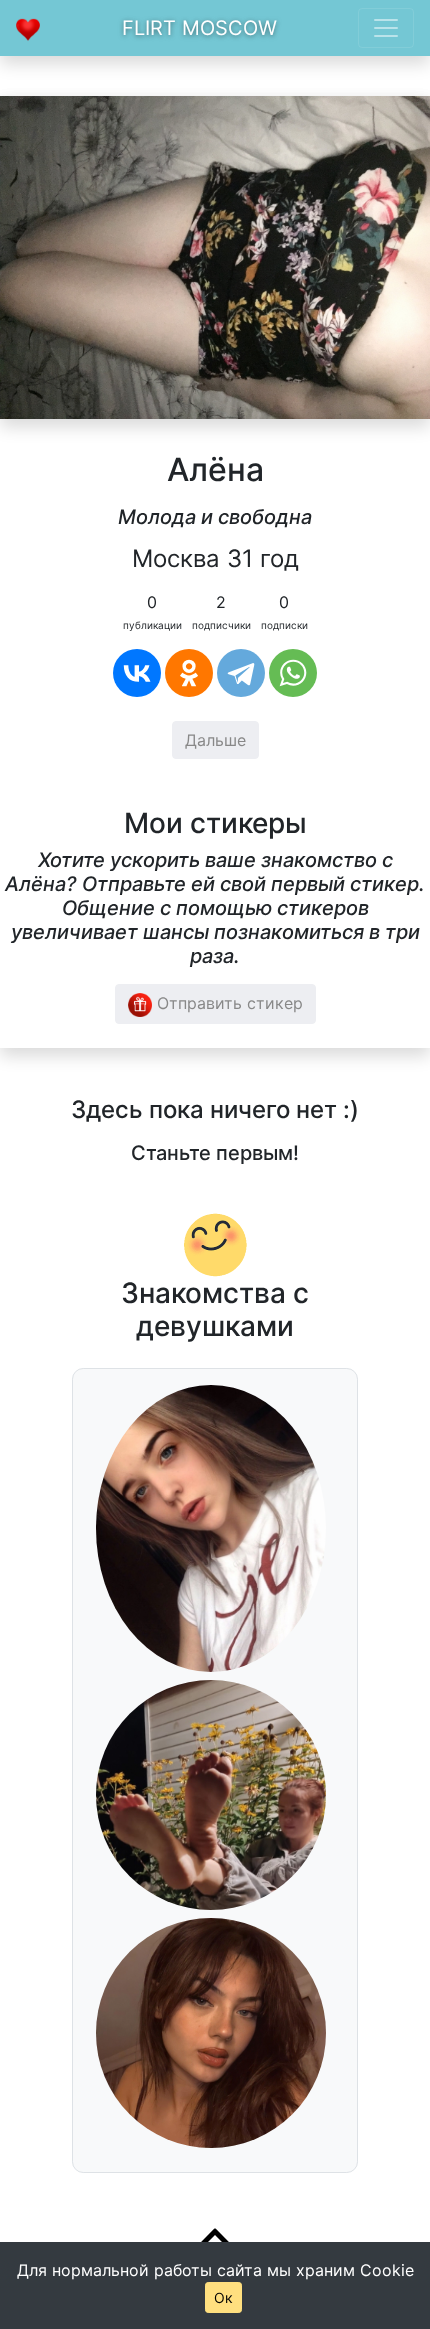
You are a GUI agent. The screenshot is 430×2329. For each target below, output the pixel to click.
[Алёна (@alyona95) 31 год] (215, 256)
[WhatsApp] (293, 673)
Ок (223, 2297)
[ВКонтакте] (137, 673)
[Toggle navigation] (386, 28)
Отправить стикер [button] (227, 1003)
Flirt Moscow (199, 28)
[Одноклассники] (189, 673)
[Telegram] (241, 673)
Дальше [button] (215, 740)
